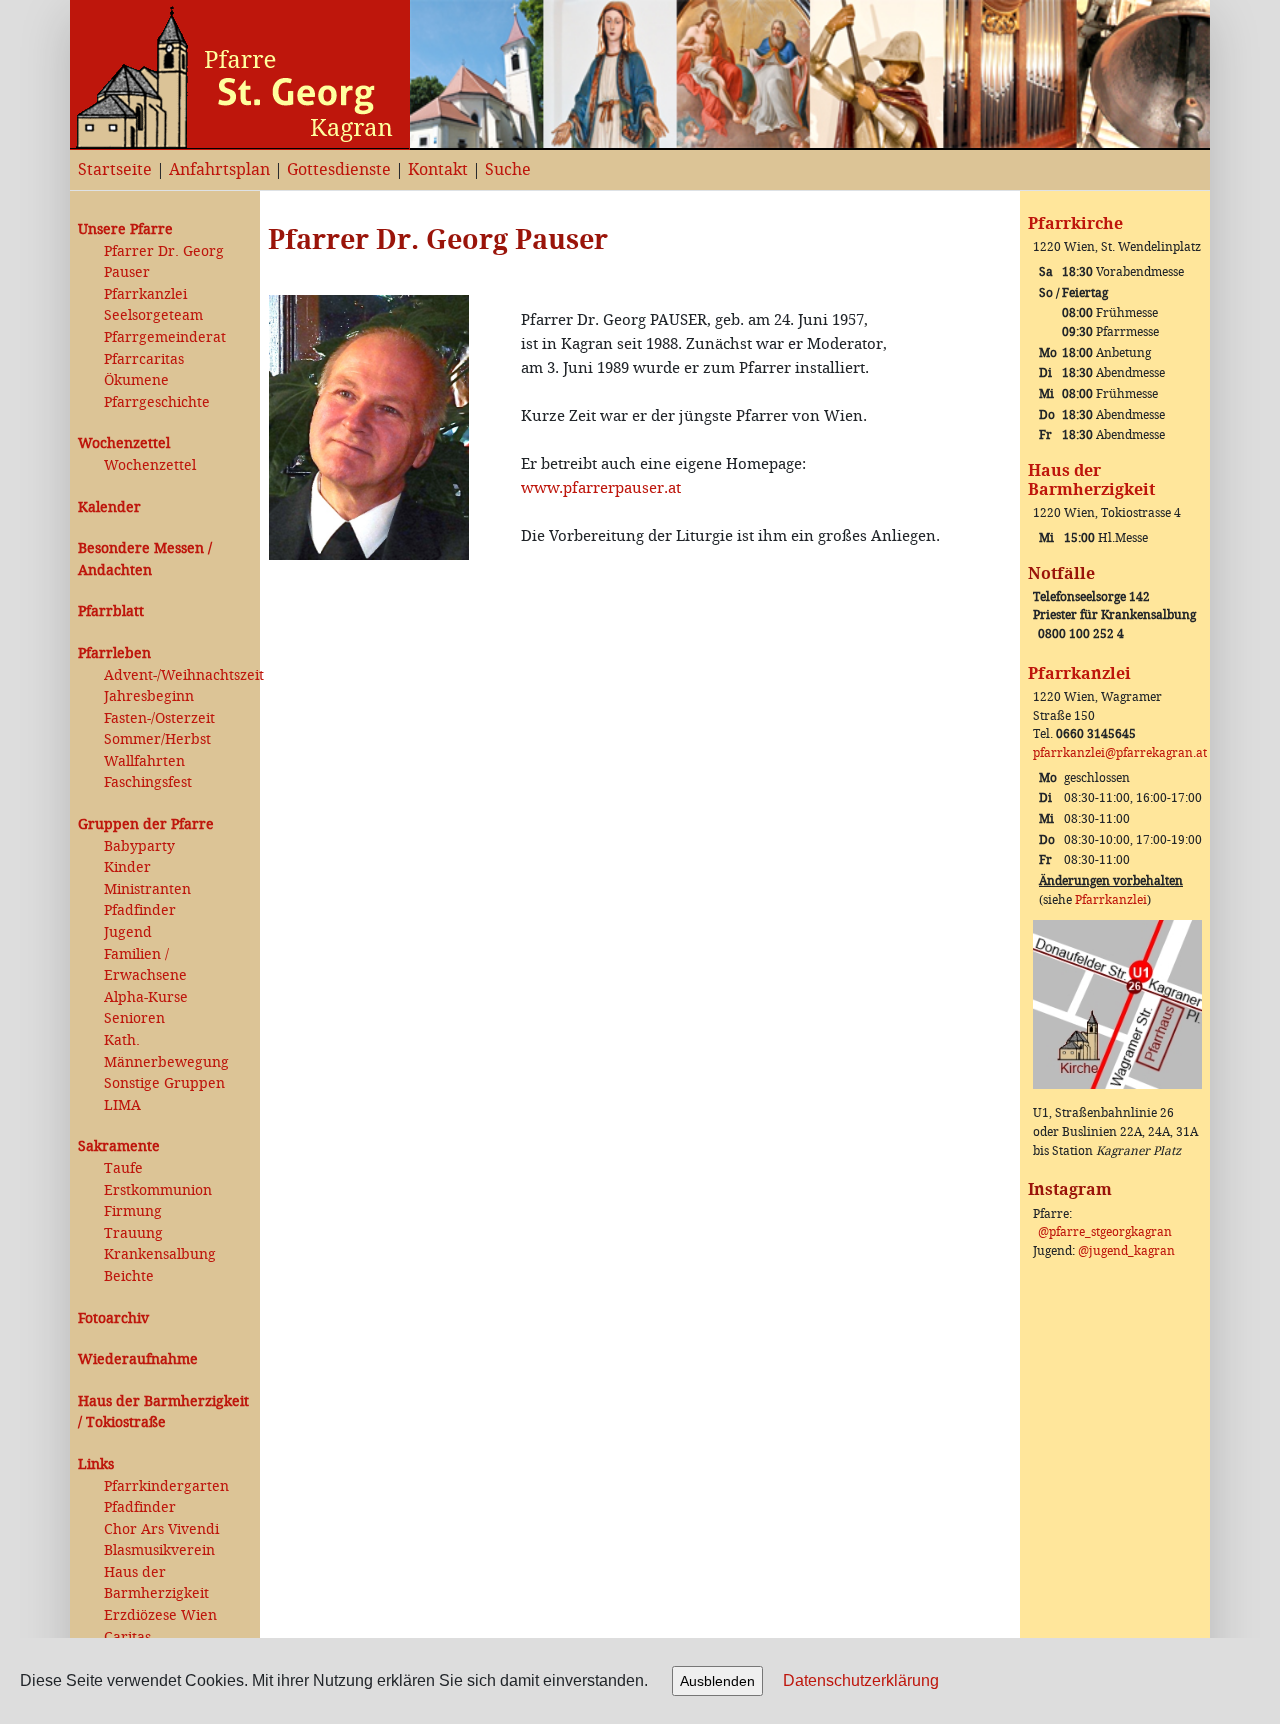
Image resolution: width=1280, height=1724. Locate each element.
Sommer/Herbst (157, 739)
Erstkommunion (158, 1190)
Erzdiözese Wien (160, 1615)
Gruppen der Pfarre (146, 824)
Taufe (123, 1168)
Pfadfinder (140, 910)
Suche (508, 169)
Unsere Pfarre (125, 229)
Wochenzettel (124, 443)
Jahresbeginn (149, 696)
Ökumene (136, 380)
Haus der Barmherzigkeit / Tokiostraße (163, 1412)
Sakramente (119, 1146)
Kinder (127, 867)
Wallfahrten (144, 761)
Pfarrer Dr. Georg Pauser (164, 262)
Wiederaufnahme (138, 1359)
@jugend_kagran (1126, 1251)
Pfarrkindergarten (166, 1486)
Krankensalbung (160, 1254)
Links (96, 1464)
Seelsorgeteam (153, 315)
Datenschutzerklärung (861, 1680)
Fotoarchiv (113, 1318)
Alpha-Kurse (146, 997)
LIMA (122, 1105)
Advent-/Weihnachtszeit (178, 675)
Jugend (128, 932)
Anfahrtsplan (219, 169)
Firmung (133, 1211)
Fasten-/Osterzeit (159, 718)
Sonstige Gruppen (164, 1083)
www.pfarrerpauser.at (601, 488)
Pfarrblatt (111, 611)
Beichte (129, 1276)
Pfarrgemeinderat (165, 337)
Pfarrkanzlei (145, 294)
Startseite (115, 169)
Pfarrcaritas (144, 359)
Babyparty (139, 846)
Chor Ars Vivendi (161, 1529)
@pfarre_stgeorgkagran (1105, 1232)
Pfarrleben (114, 653)
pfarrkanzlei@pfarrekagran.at (1120, 753)
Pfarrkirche (1075, 223)
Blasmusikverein (159, 1550)
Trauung (133, 1233)
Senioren (134, 1018)
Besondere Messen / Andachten (145, 559)
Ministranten (147, 889)
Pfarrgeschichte (157, 402)
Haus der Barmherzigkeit (156, 1583)
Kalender (109, 507)
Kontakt (438, 169)
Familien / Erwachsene (145, 965)
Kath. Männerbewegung (166, 1051)
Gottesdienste (339, 169)
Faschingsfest (148, 782)
